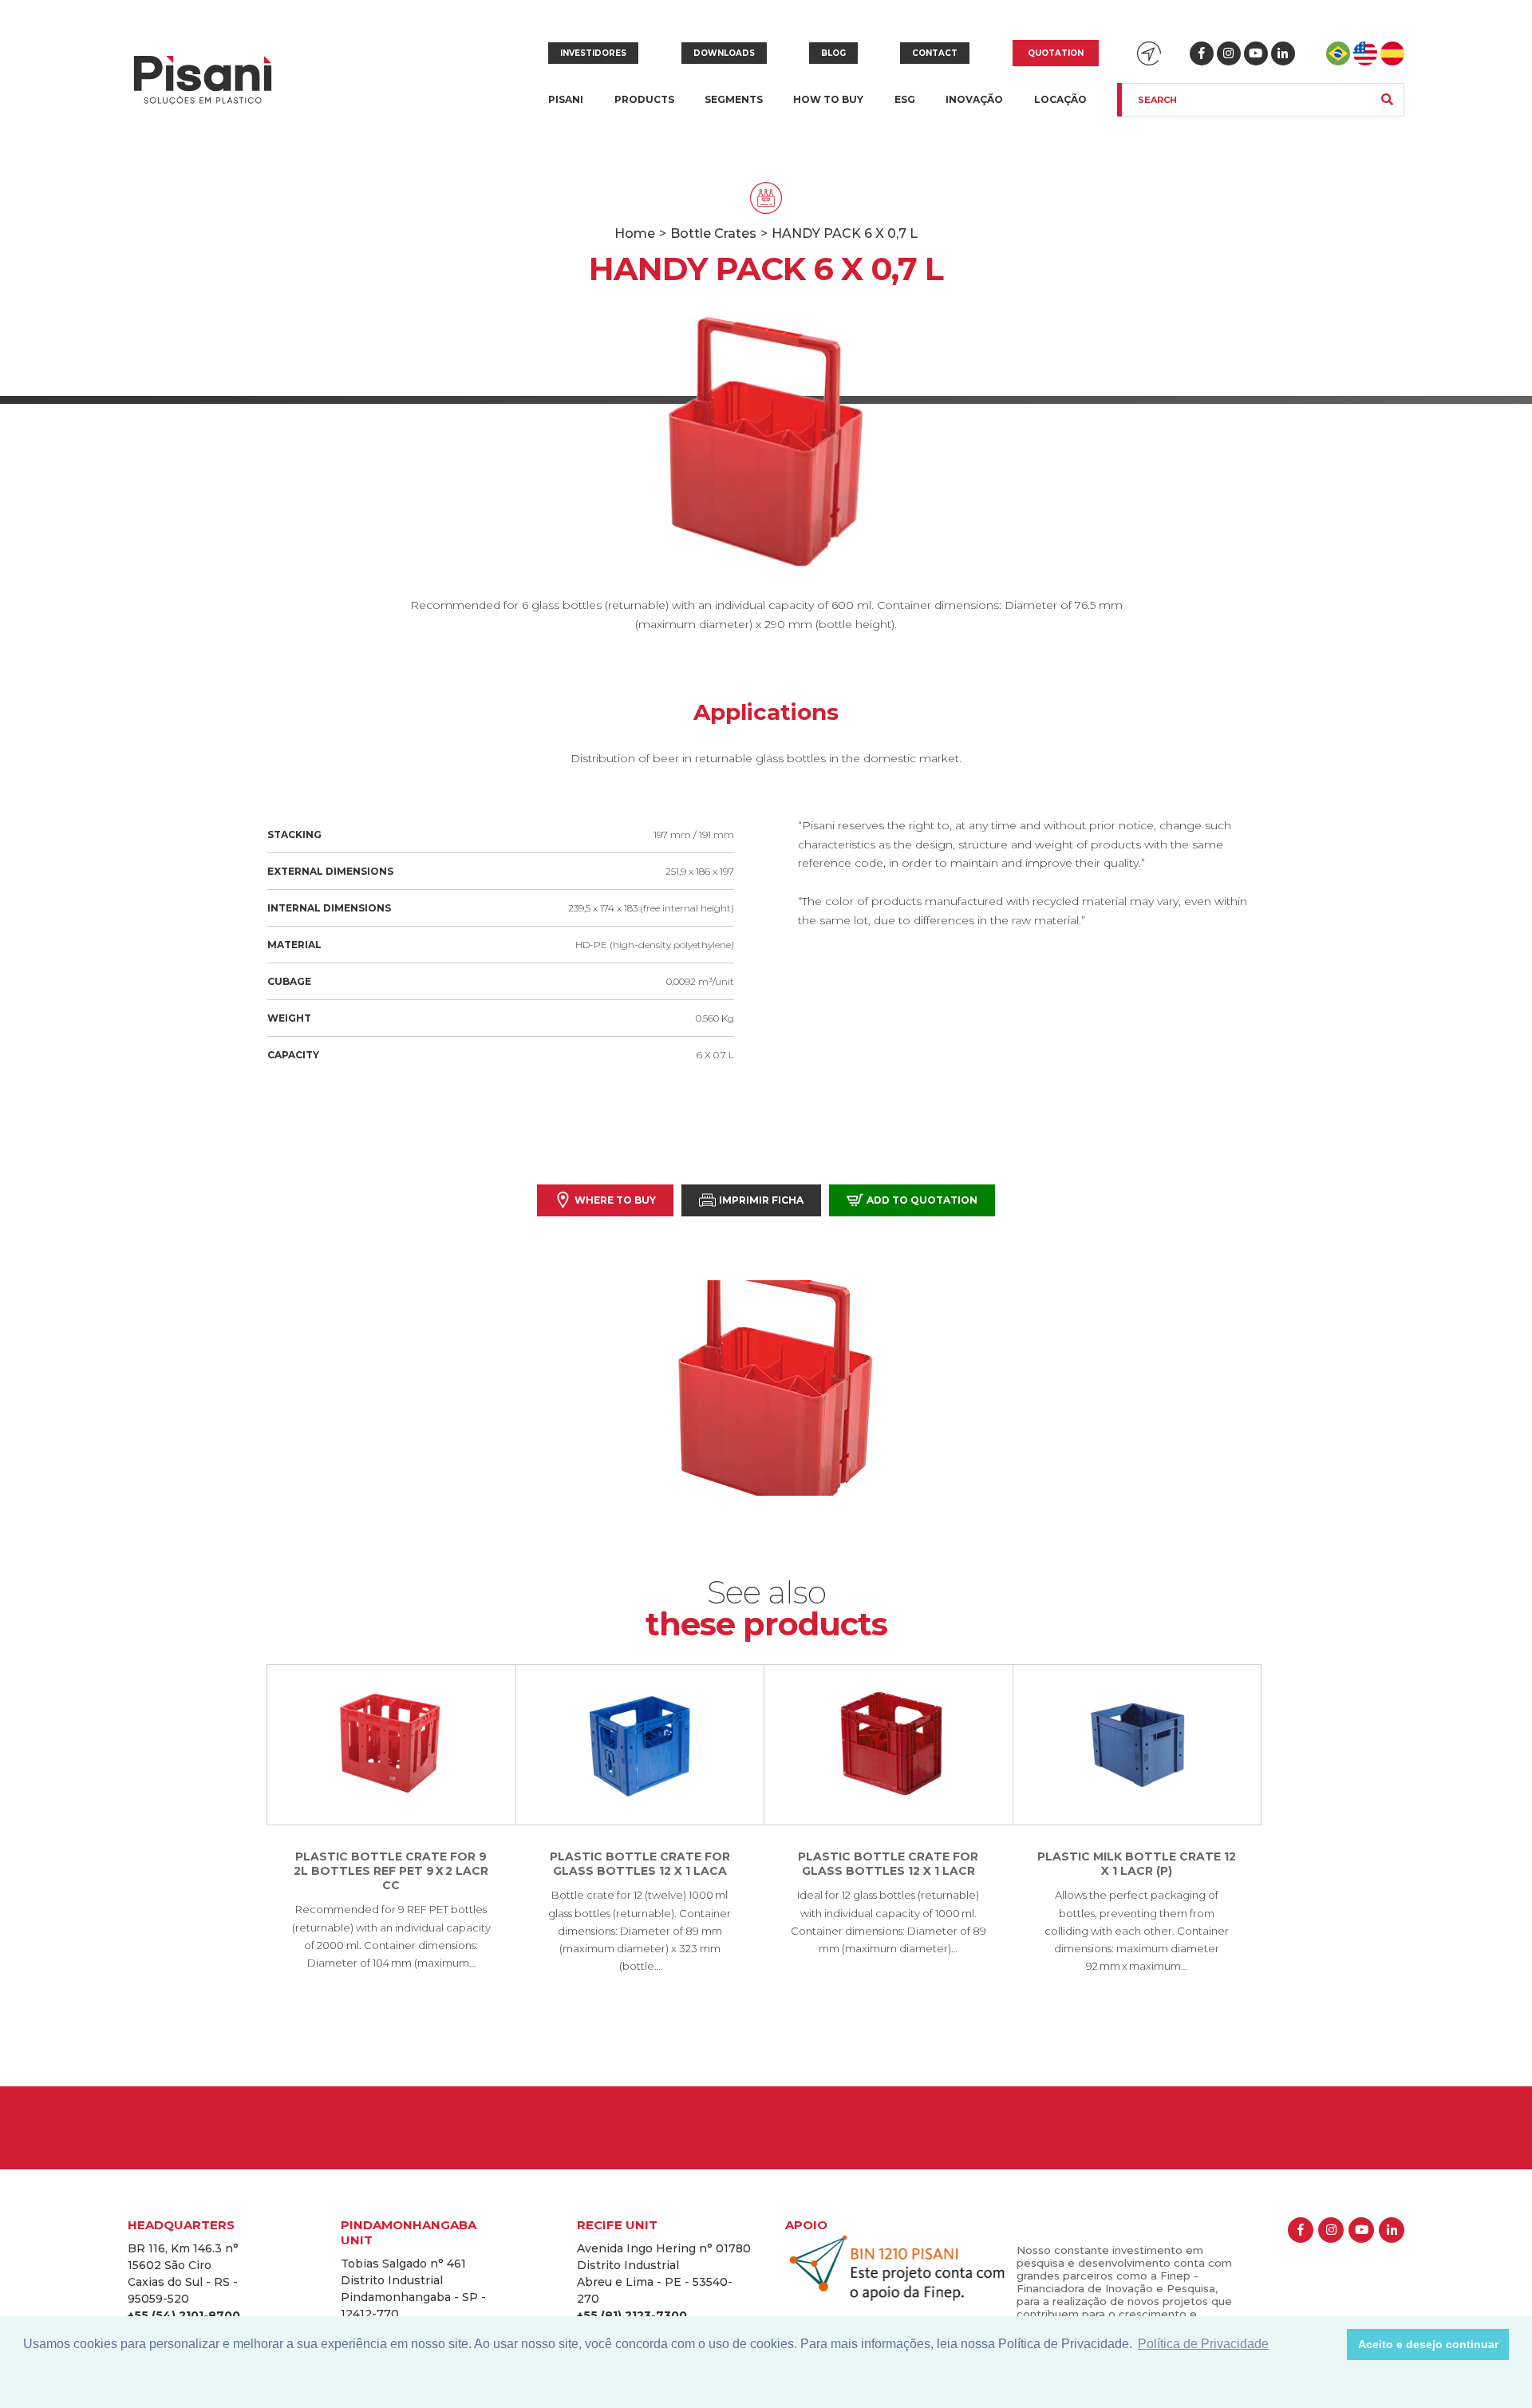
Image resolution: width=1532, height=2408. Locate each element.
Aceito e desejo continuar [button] (1428, 2344)
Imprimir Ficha (761, 1200)
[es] (1392, 53)
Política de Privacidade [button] (1203, 2344)
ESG (905, 99)
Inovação (974, 99)
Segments (734, 109)
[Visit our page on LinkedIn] (1283, 53)
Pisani (566, 109)
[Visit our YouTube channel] (1256, 53)
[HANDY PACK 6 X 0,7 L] (766, 1388)
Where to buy (615, 1200)
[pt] (1338, 53)
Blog (833, 53)
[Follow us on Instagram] (1229, 53)
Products (644, 109)
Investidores (593, 53)
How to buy (828, 99)
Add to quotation (922, 1200)
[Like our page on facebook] (1202, 53)
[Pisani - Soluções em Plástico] (203, 82)
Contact (935, 53)
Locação (1060, 99)
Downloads (724, 53)
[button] (1331, 2345)
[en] (1365, 53)
